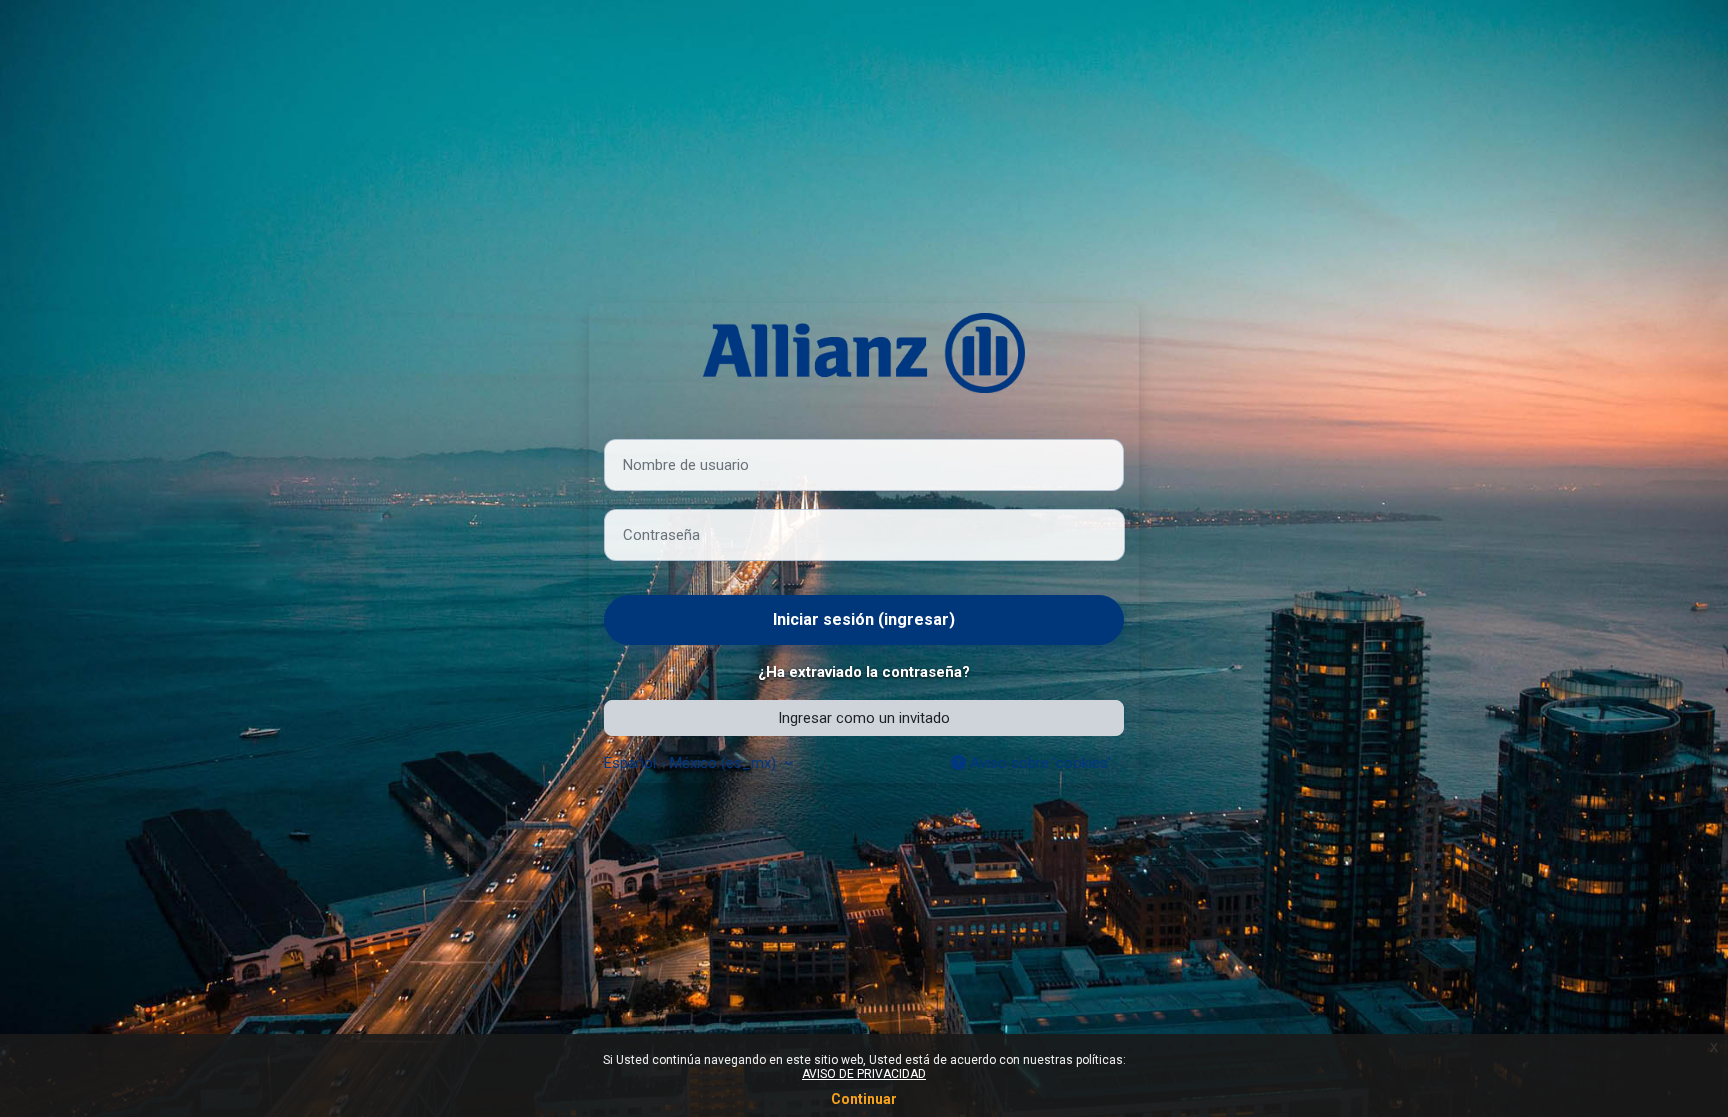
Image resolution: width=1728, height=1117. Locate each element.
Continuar (864, 1099)
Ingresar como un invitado (864, 718)
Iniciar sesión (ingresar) (864, 619)
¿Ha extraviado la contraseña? (864, 672)
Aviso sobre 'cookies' (1038, 763)
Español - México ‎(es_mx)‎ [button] (692, 763)
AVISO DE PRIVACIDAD (864, 1074)
